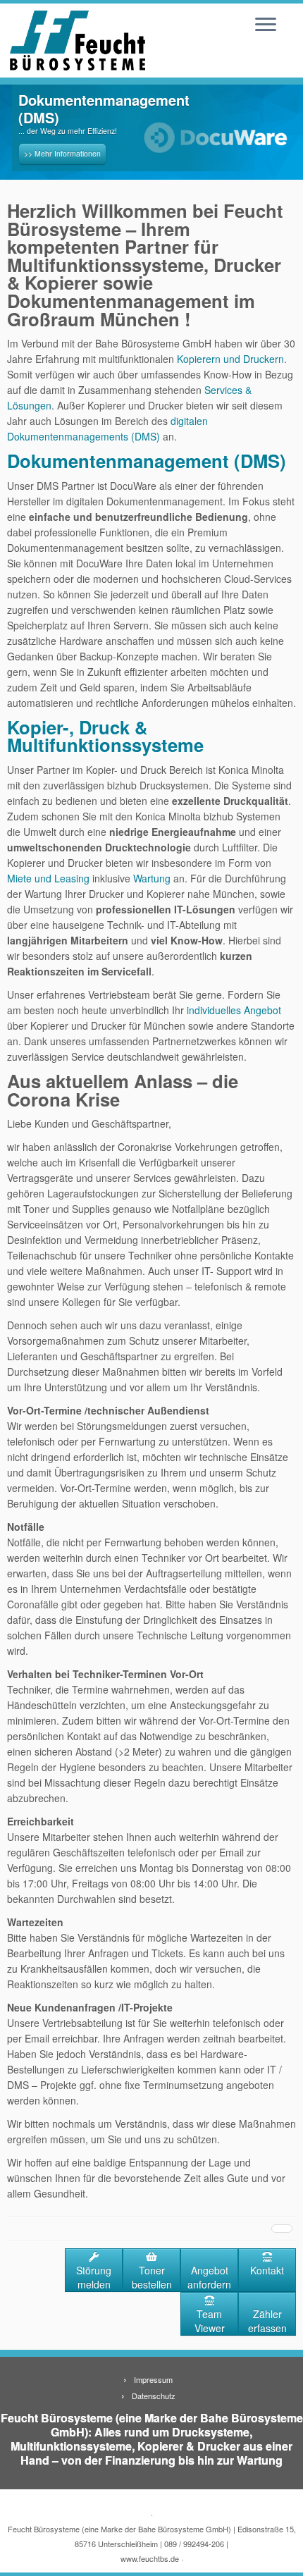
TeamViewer (210, 2321)
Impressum (153, 2379)
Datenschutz (154, 2396)
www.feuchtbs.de (150, 2558)
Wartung (152, 878)
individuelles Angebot (234, 1010)
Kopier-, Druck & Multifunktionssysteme (105, 736)
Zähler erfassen (267, 2321)
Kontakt (267, 2270)
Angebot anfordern (209, 2277)
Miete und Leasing (48, 878)
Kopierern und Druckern (230, 359)
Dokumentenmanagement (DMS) (147, 461)
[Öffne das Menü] (266, 25)
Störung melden (94, 2277)
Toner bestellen (152, 2277)
